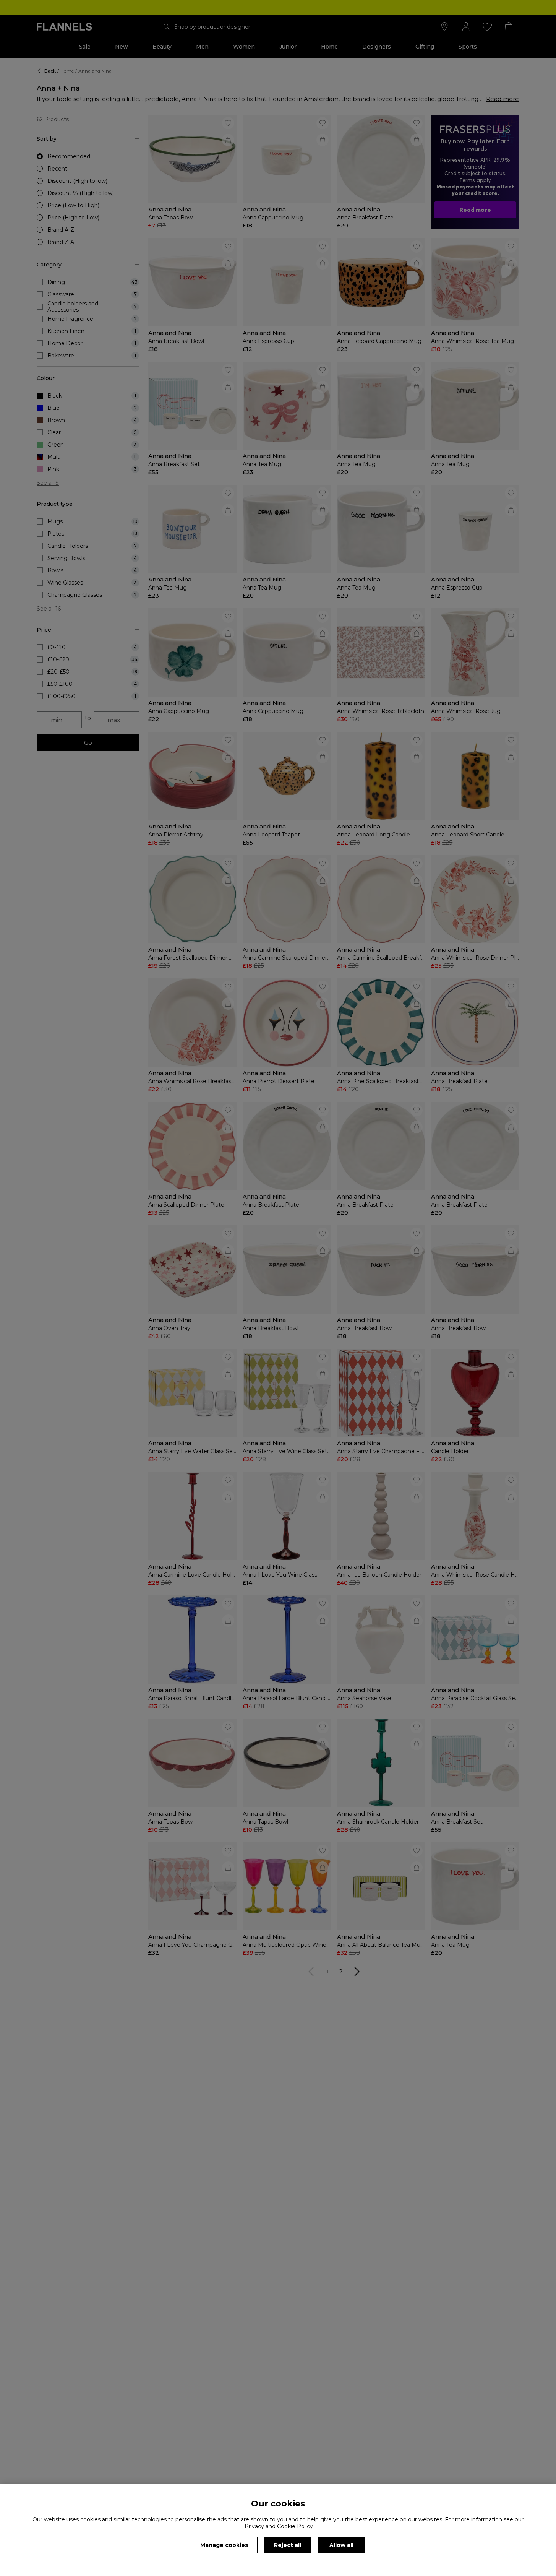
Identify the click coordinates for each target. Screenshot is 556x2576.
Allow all (341, 2545)
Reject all (288, 2545)
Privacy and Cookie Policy (279, 2526)
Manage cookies (224, 2545)
